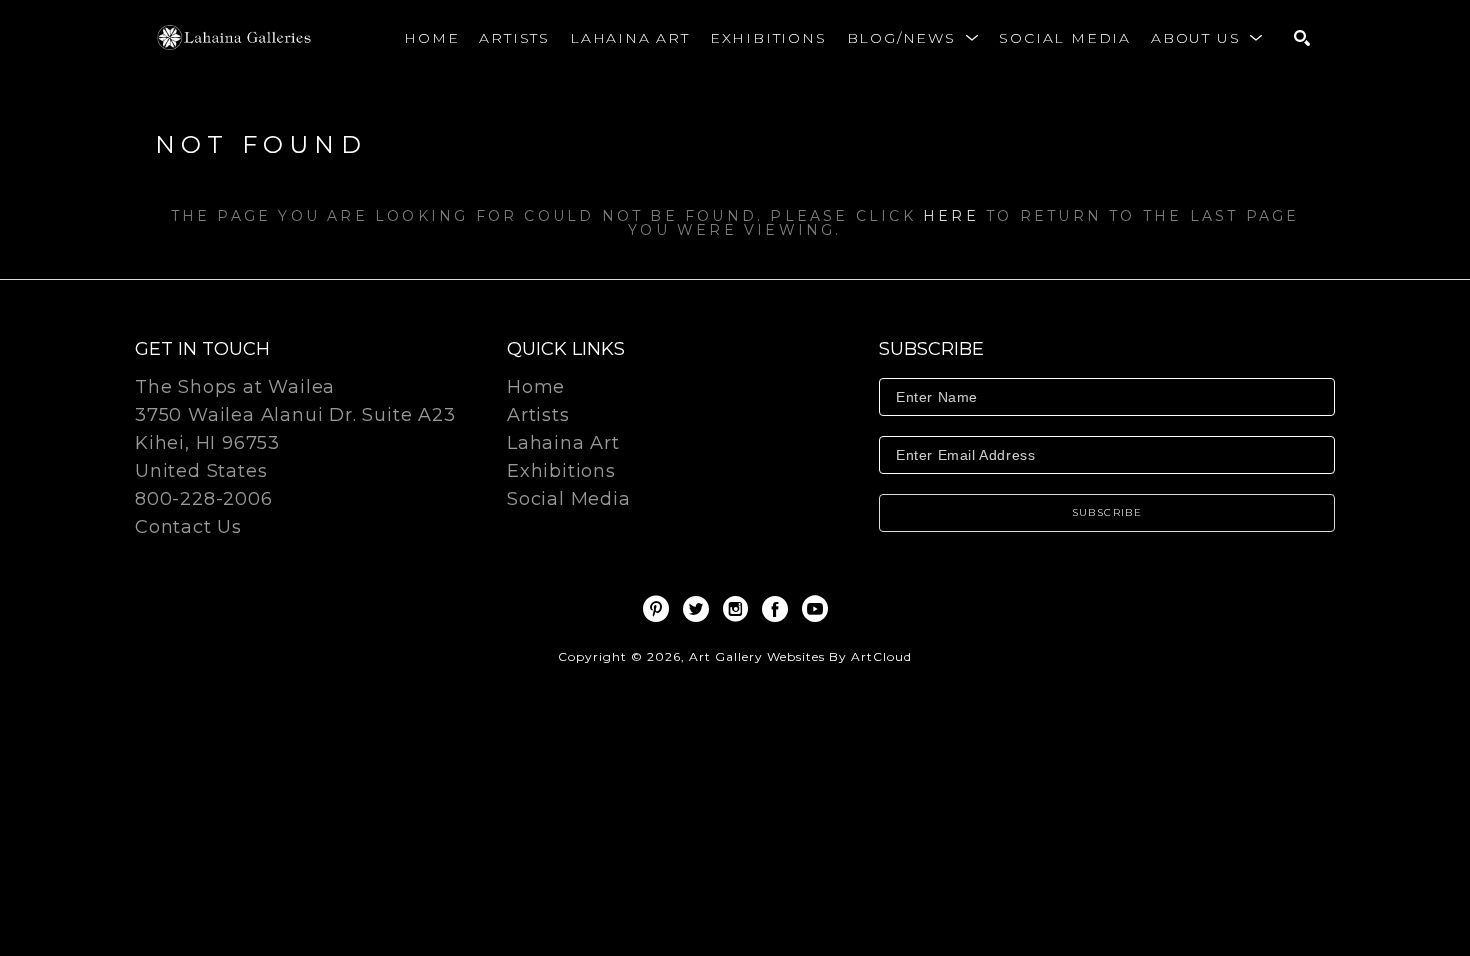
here (951, 216)
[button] (913, 38)
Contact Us (188, 527)
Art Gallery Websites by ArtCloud (800, 656)
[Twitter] (699, 609)
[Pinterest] (659, 609)
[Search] (1302, 38)
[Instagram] (739, 609)
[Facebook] (778, 609)
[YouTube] (815, 609)
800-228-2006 (204, 500)
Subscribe (1107, 512)
